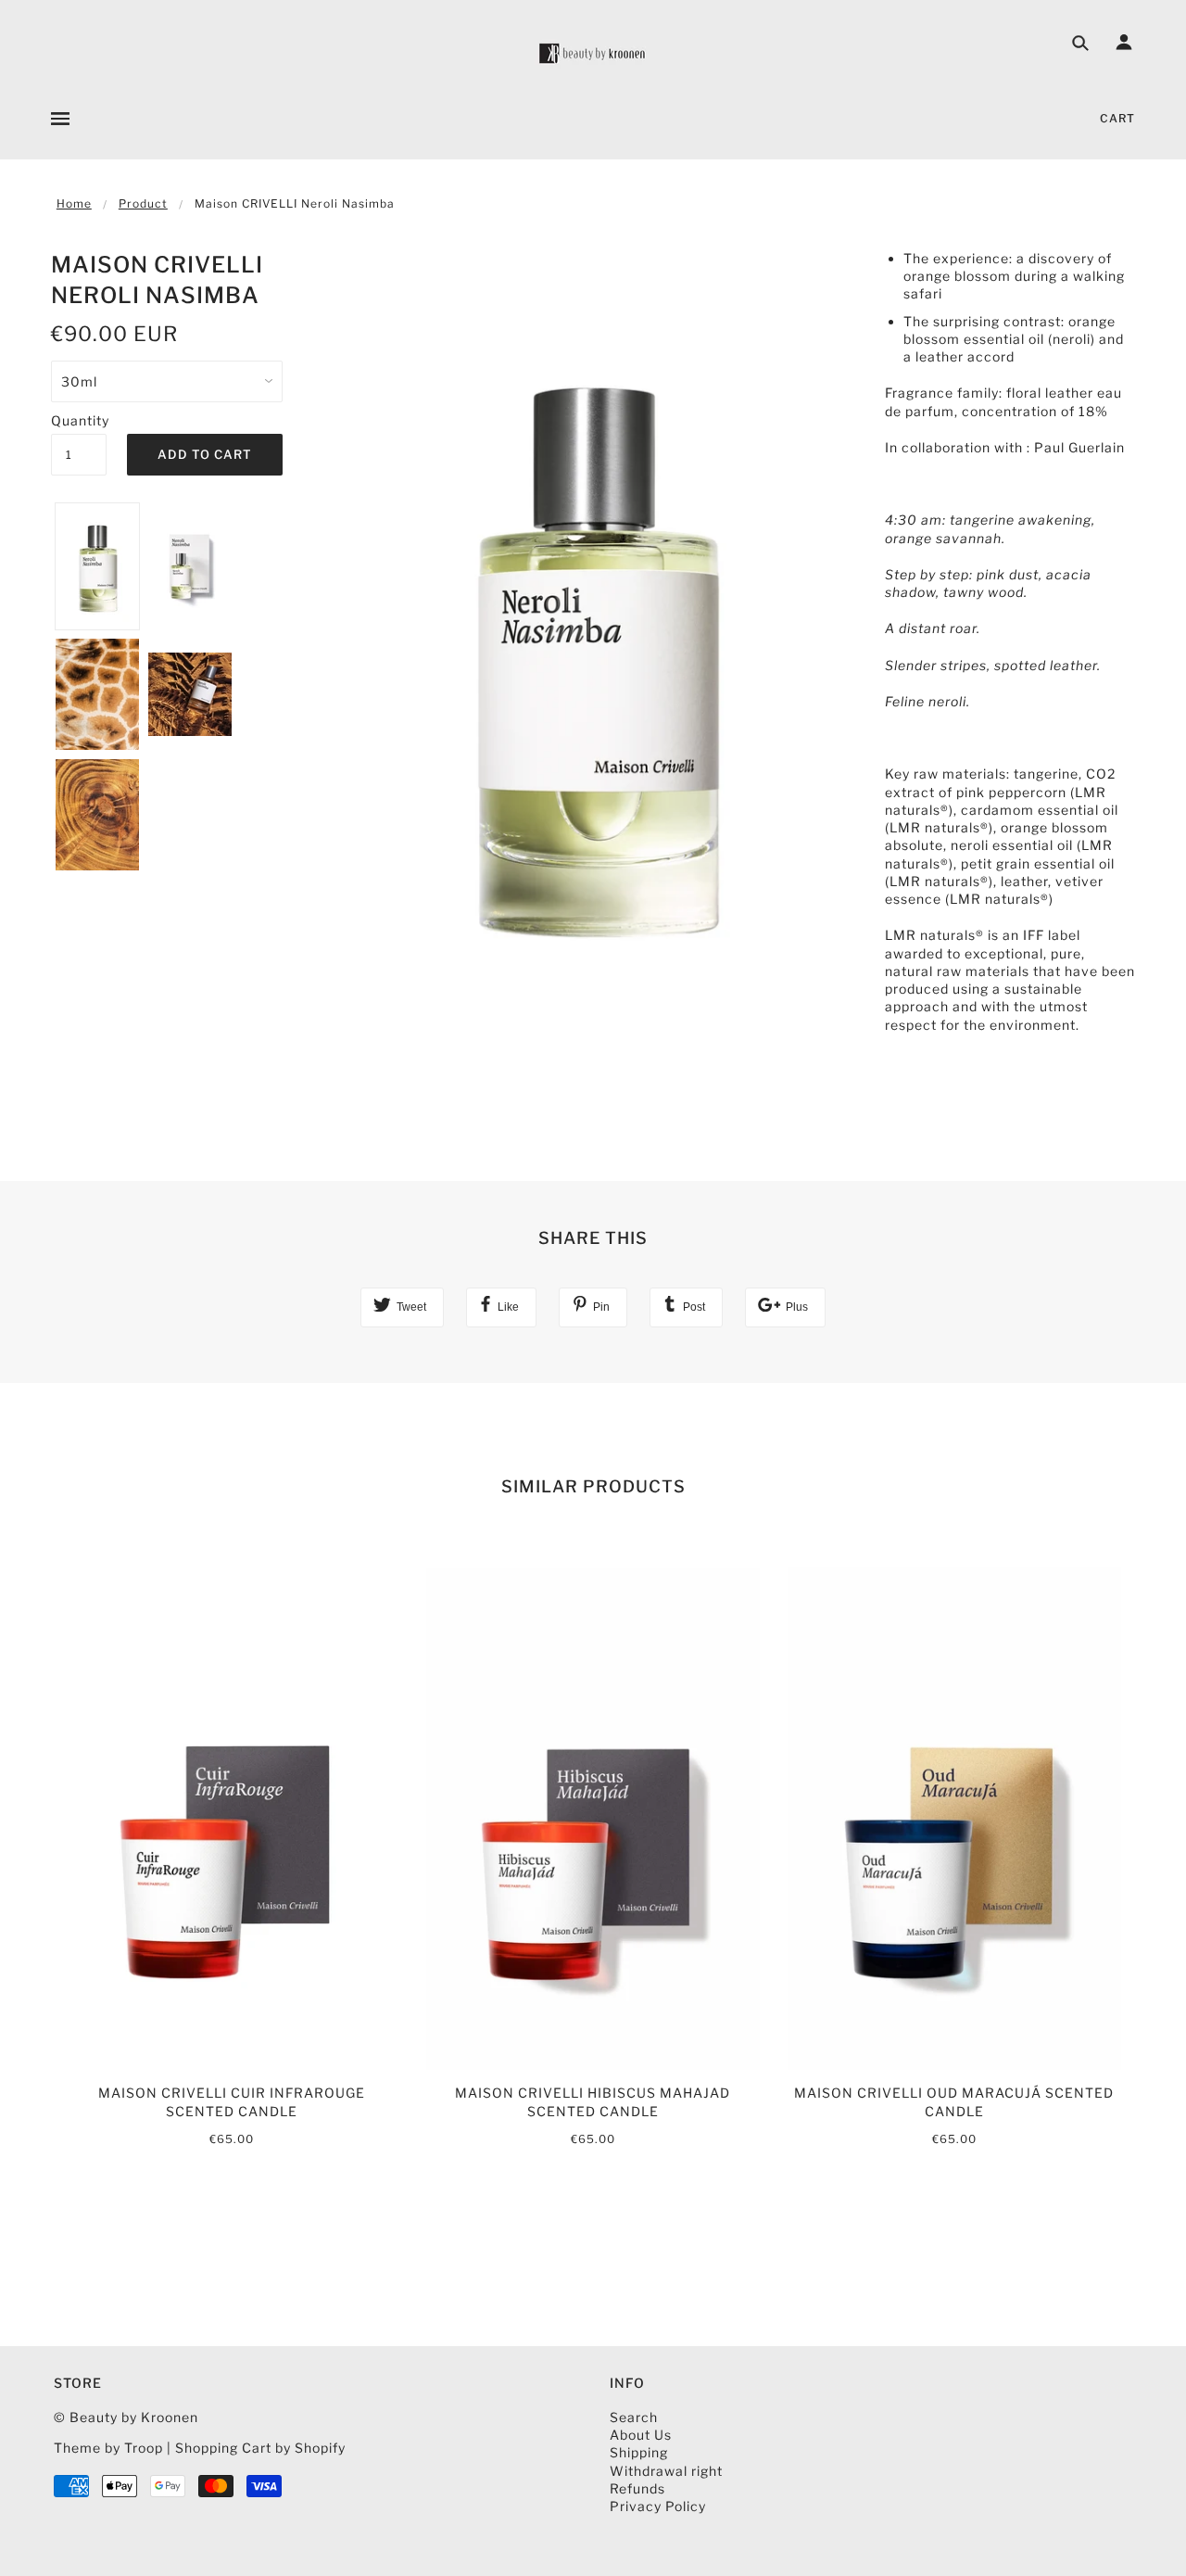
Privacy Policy (658, 2506)
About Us (641, 2435)
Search (634, 2417)
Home (74, 203)
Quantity (79, 420)
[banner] (593, 53)
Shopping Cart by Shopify (260, 2448)
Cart (1117, 118)
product (143, 203)
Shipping (639, 2452)
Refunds (637, 2488)
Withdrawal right (666, 2471)
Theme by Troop (108, 2448)
